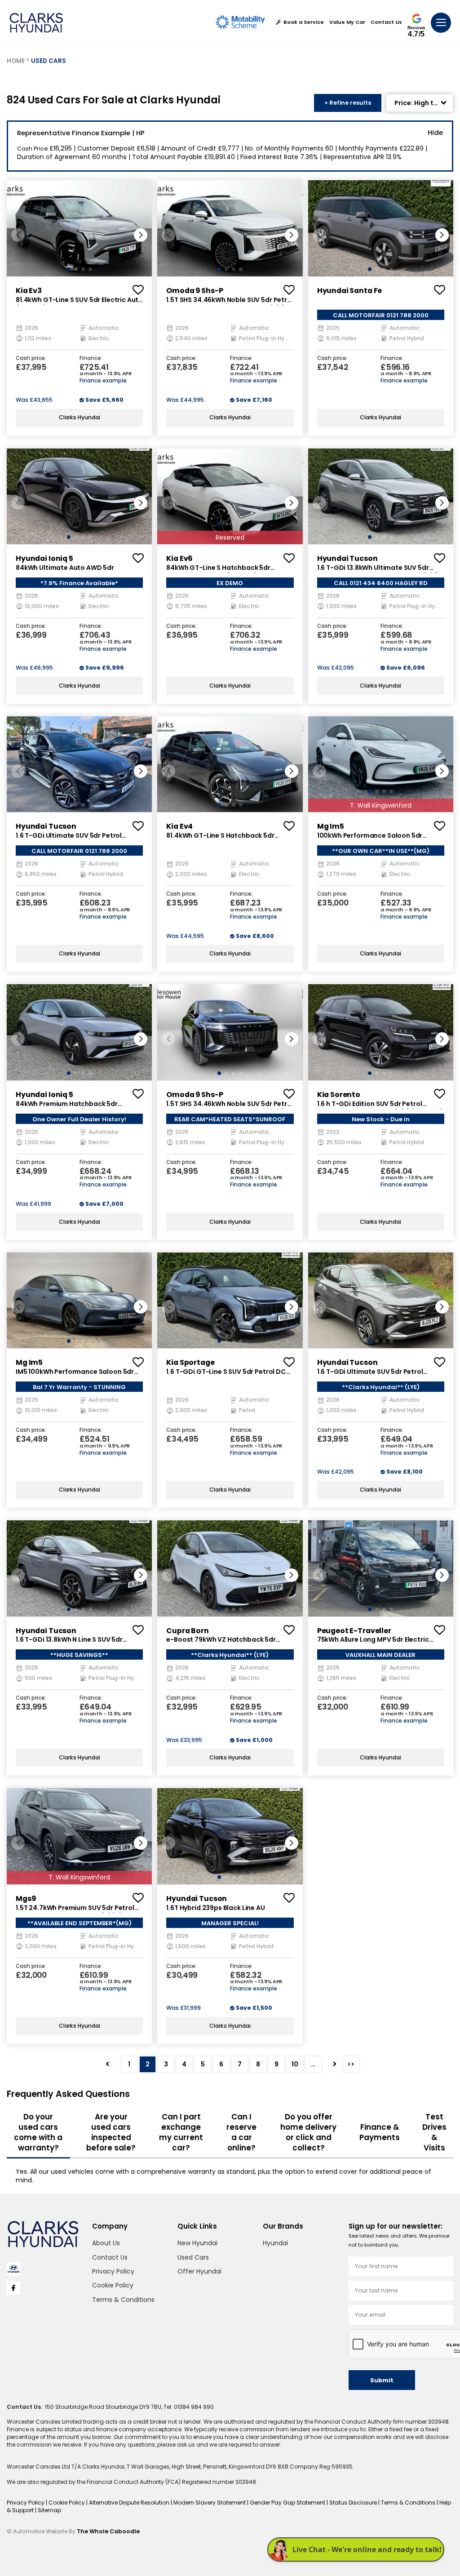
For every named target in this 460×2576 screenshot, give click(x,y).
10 (295, 2064)
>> (351, 2064)
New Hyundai (197, 2243)
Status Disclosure (354, 2503)
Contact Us (386, 22)
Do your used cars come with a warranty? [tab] (38, 2132)
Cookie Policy (113, 2285)
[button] (141, 235)
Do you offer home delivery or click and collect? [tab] (308, 2132)
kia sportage (190, 1362)
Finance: (91, 359)
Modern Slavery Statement (210, 2503)
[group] (79, 228)
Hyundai (275, 2243)
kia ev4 (179, 826)
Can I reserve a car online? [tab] (241, 2132)
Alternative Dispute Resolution (130, 2503)
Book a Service (304, 22)
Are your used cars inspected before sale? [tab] (111, 2132)
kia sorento (339, 1095)
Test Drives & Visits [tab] (434, 2132)
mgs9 (26, 1899)
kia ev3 (29, 291)
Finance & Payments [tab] (380, 2132)
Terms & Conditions (123, 2300)
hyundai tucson (347, 558)
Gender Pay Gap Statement (288, 2503)
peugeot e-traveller (354, 1631)
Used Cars (193, 2257)
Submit (382, 2380)
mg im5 (331, 826)
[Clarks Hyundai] (36, 23)
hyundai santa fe (350, 291)
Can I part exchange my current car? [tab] (181, 2132)
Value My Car (347, 22)
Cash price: (31, 359)
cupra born (188, 1631)
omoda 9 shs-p (195, 291)
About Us (106, 2243)
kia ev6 (179, 558)
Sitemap (49, 2510)
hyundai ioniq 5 (44, 558)
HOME (16, 61)
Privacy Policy (113, 2271)
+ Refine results (348, 103)
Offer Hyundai (199, 2271)
